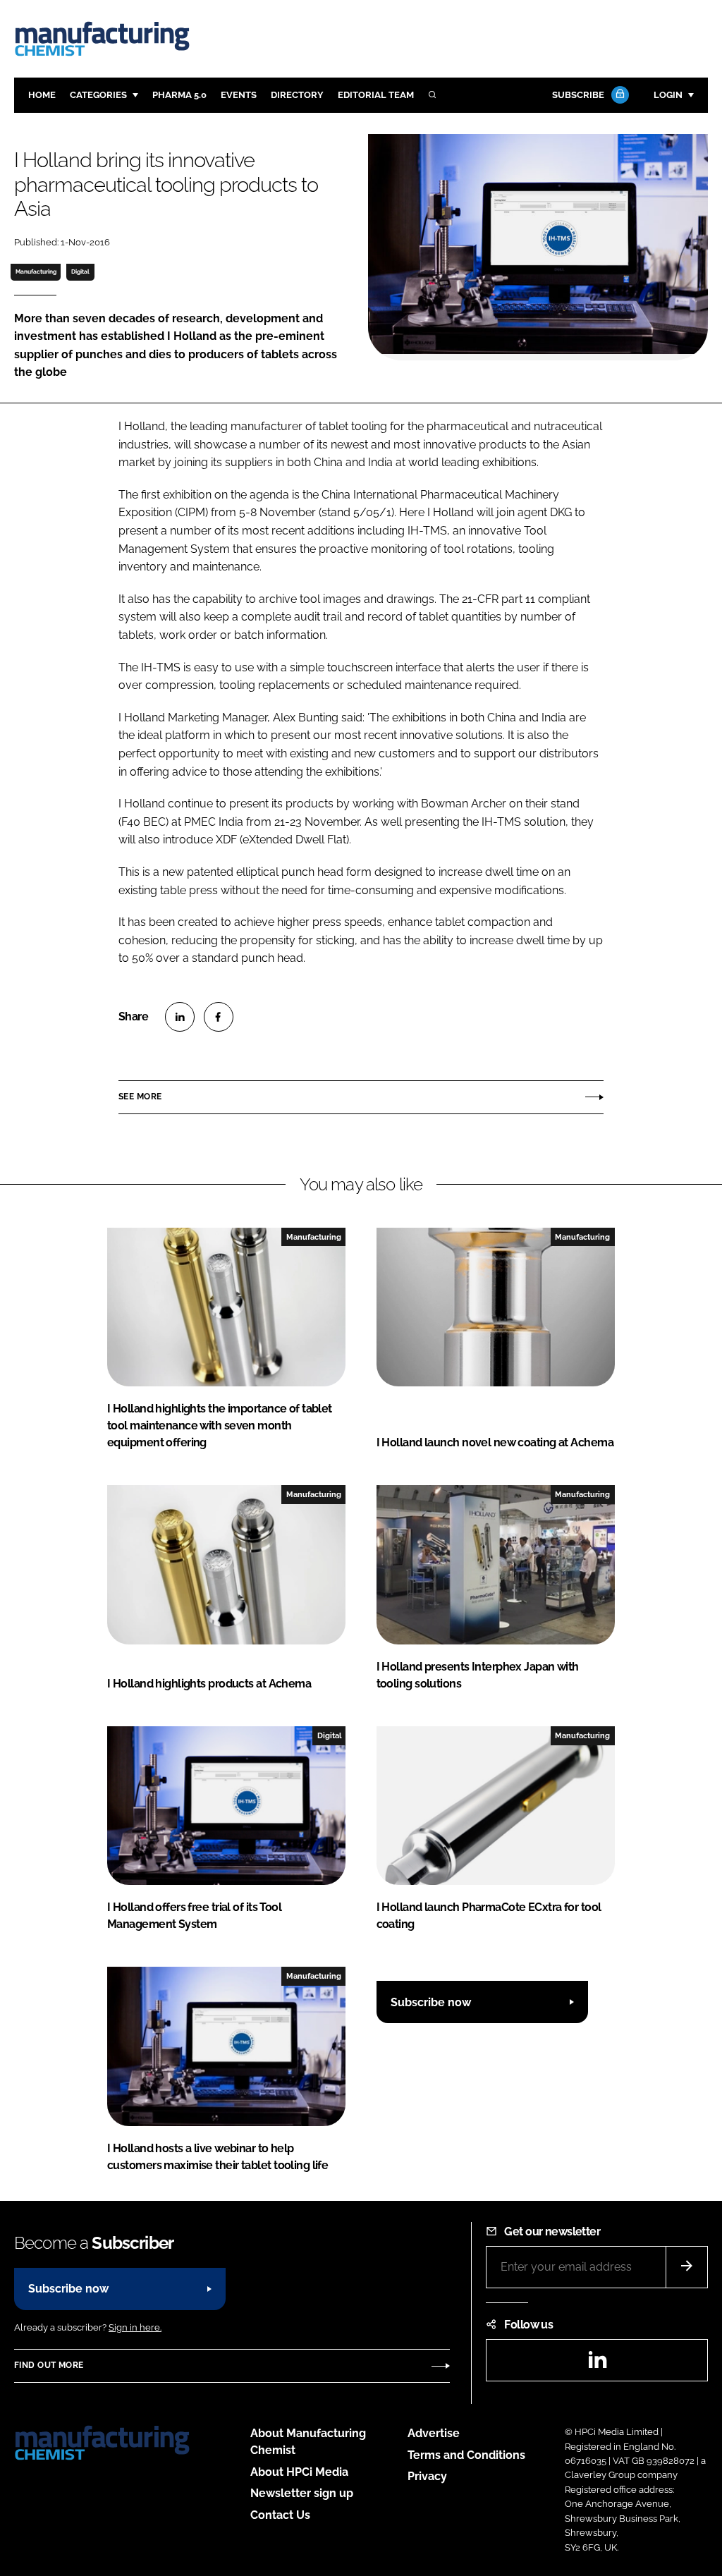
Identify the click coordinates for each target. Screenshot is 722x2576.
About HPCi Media (299, 2472)
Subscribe (578, 95)
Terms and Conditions (466, 2455)
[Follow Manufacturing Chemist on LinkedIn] (597, 2364)
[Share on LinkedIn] (180, 1017)
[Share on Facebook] (219, 1017)
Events (239, 95)
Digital (80, 271)
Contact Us (280, 2515)
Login (668, 95)
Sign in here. (135, 2327)
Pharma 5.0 (179, 95)
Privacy (427, 2476)
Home (42, 95)
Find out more (49, 2365)
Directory (297, 95)
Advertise (434, 2433)
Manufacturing (36, 271)
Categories (98, 95)
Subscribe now (431, 2002)
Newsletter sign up (302, 2493)
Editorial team (376, 95)
